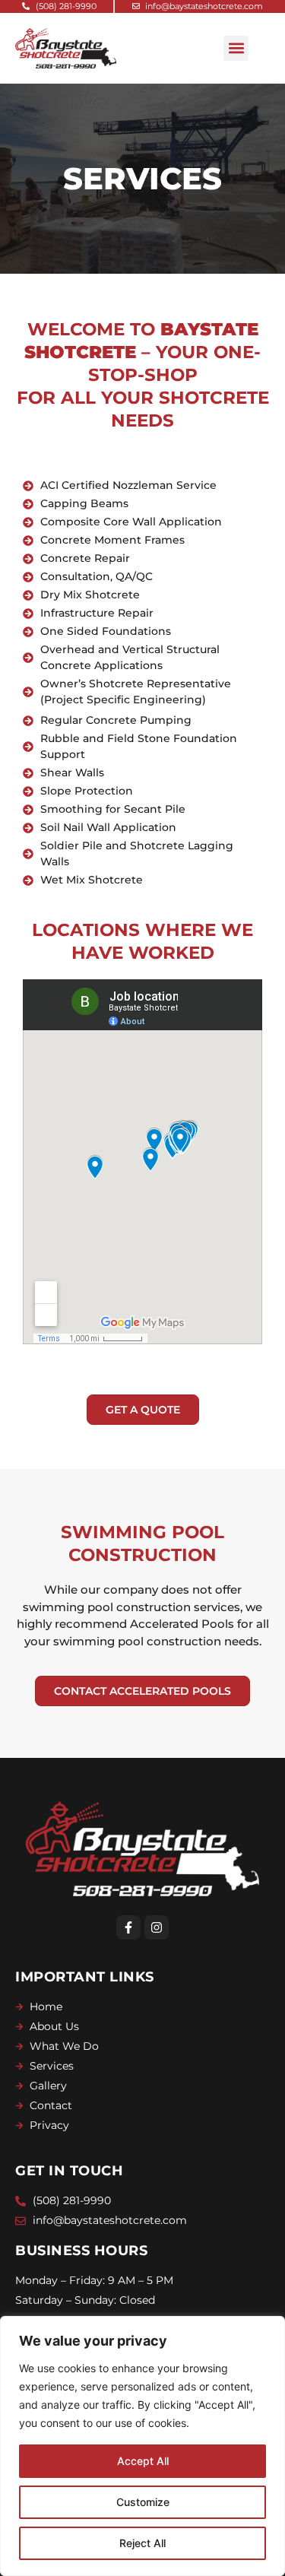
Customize (143, 2502)
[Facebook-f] (128, 1927)
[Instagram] (157, 1927)
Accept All (143, 2461)
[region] (142, 2446)
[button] (236, 48)
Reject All (142, 2543)
